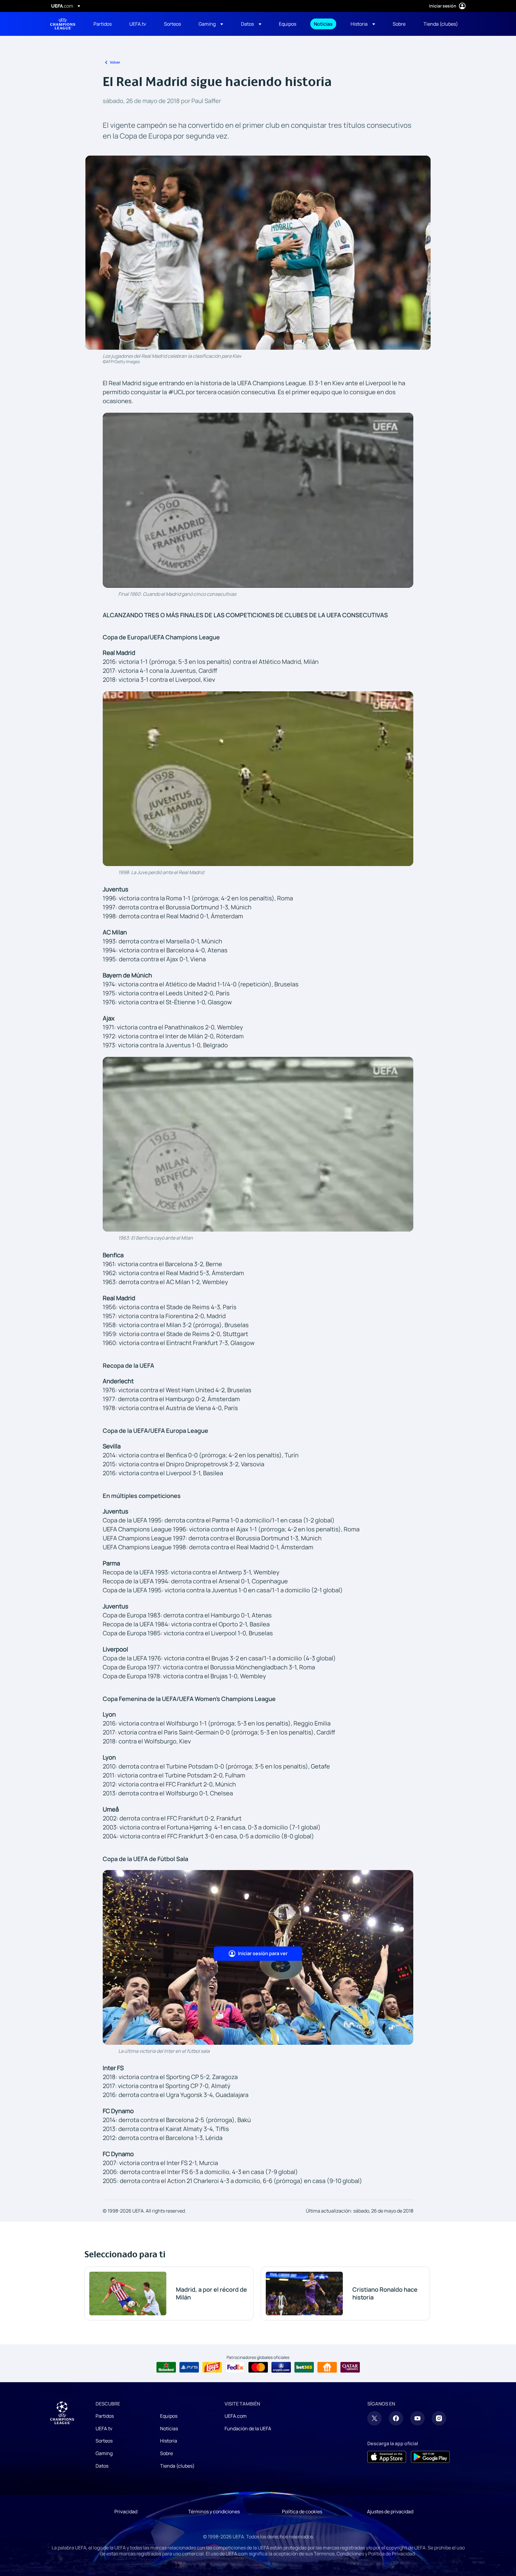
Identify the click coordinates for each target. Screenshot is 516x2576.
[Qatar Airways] (350, 2367)
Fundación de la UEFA (248, 2428)
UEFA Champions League (63, 24)
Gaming (104, 2453)
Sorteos (104, 2441)
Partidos (105, 2416)
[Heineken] (166, 2367)
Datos (102, 2466)
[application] (258, 500)
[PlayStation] (189, 2367)
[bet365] (304, 2367)
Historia (169, 2441)
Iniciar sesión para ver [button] (263, 1953)
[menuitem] (104, 24)
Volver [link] (115, 62)
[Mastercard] (258, 2367)
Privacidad (126, 2511)
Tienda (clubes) (177, 2466)
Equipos (169, 2416)
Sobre (166, 2453)
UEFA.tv (104, 2428)
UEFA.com (236, 2416)
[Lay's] (212, 2367)
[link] (103, 24)
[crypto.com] (281, 2367)
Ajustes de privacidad (390, 2511)
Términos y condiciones (214, 2511)
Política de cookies (302, 2511)
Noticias (169, 2428)
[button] (211, 24)
